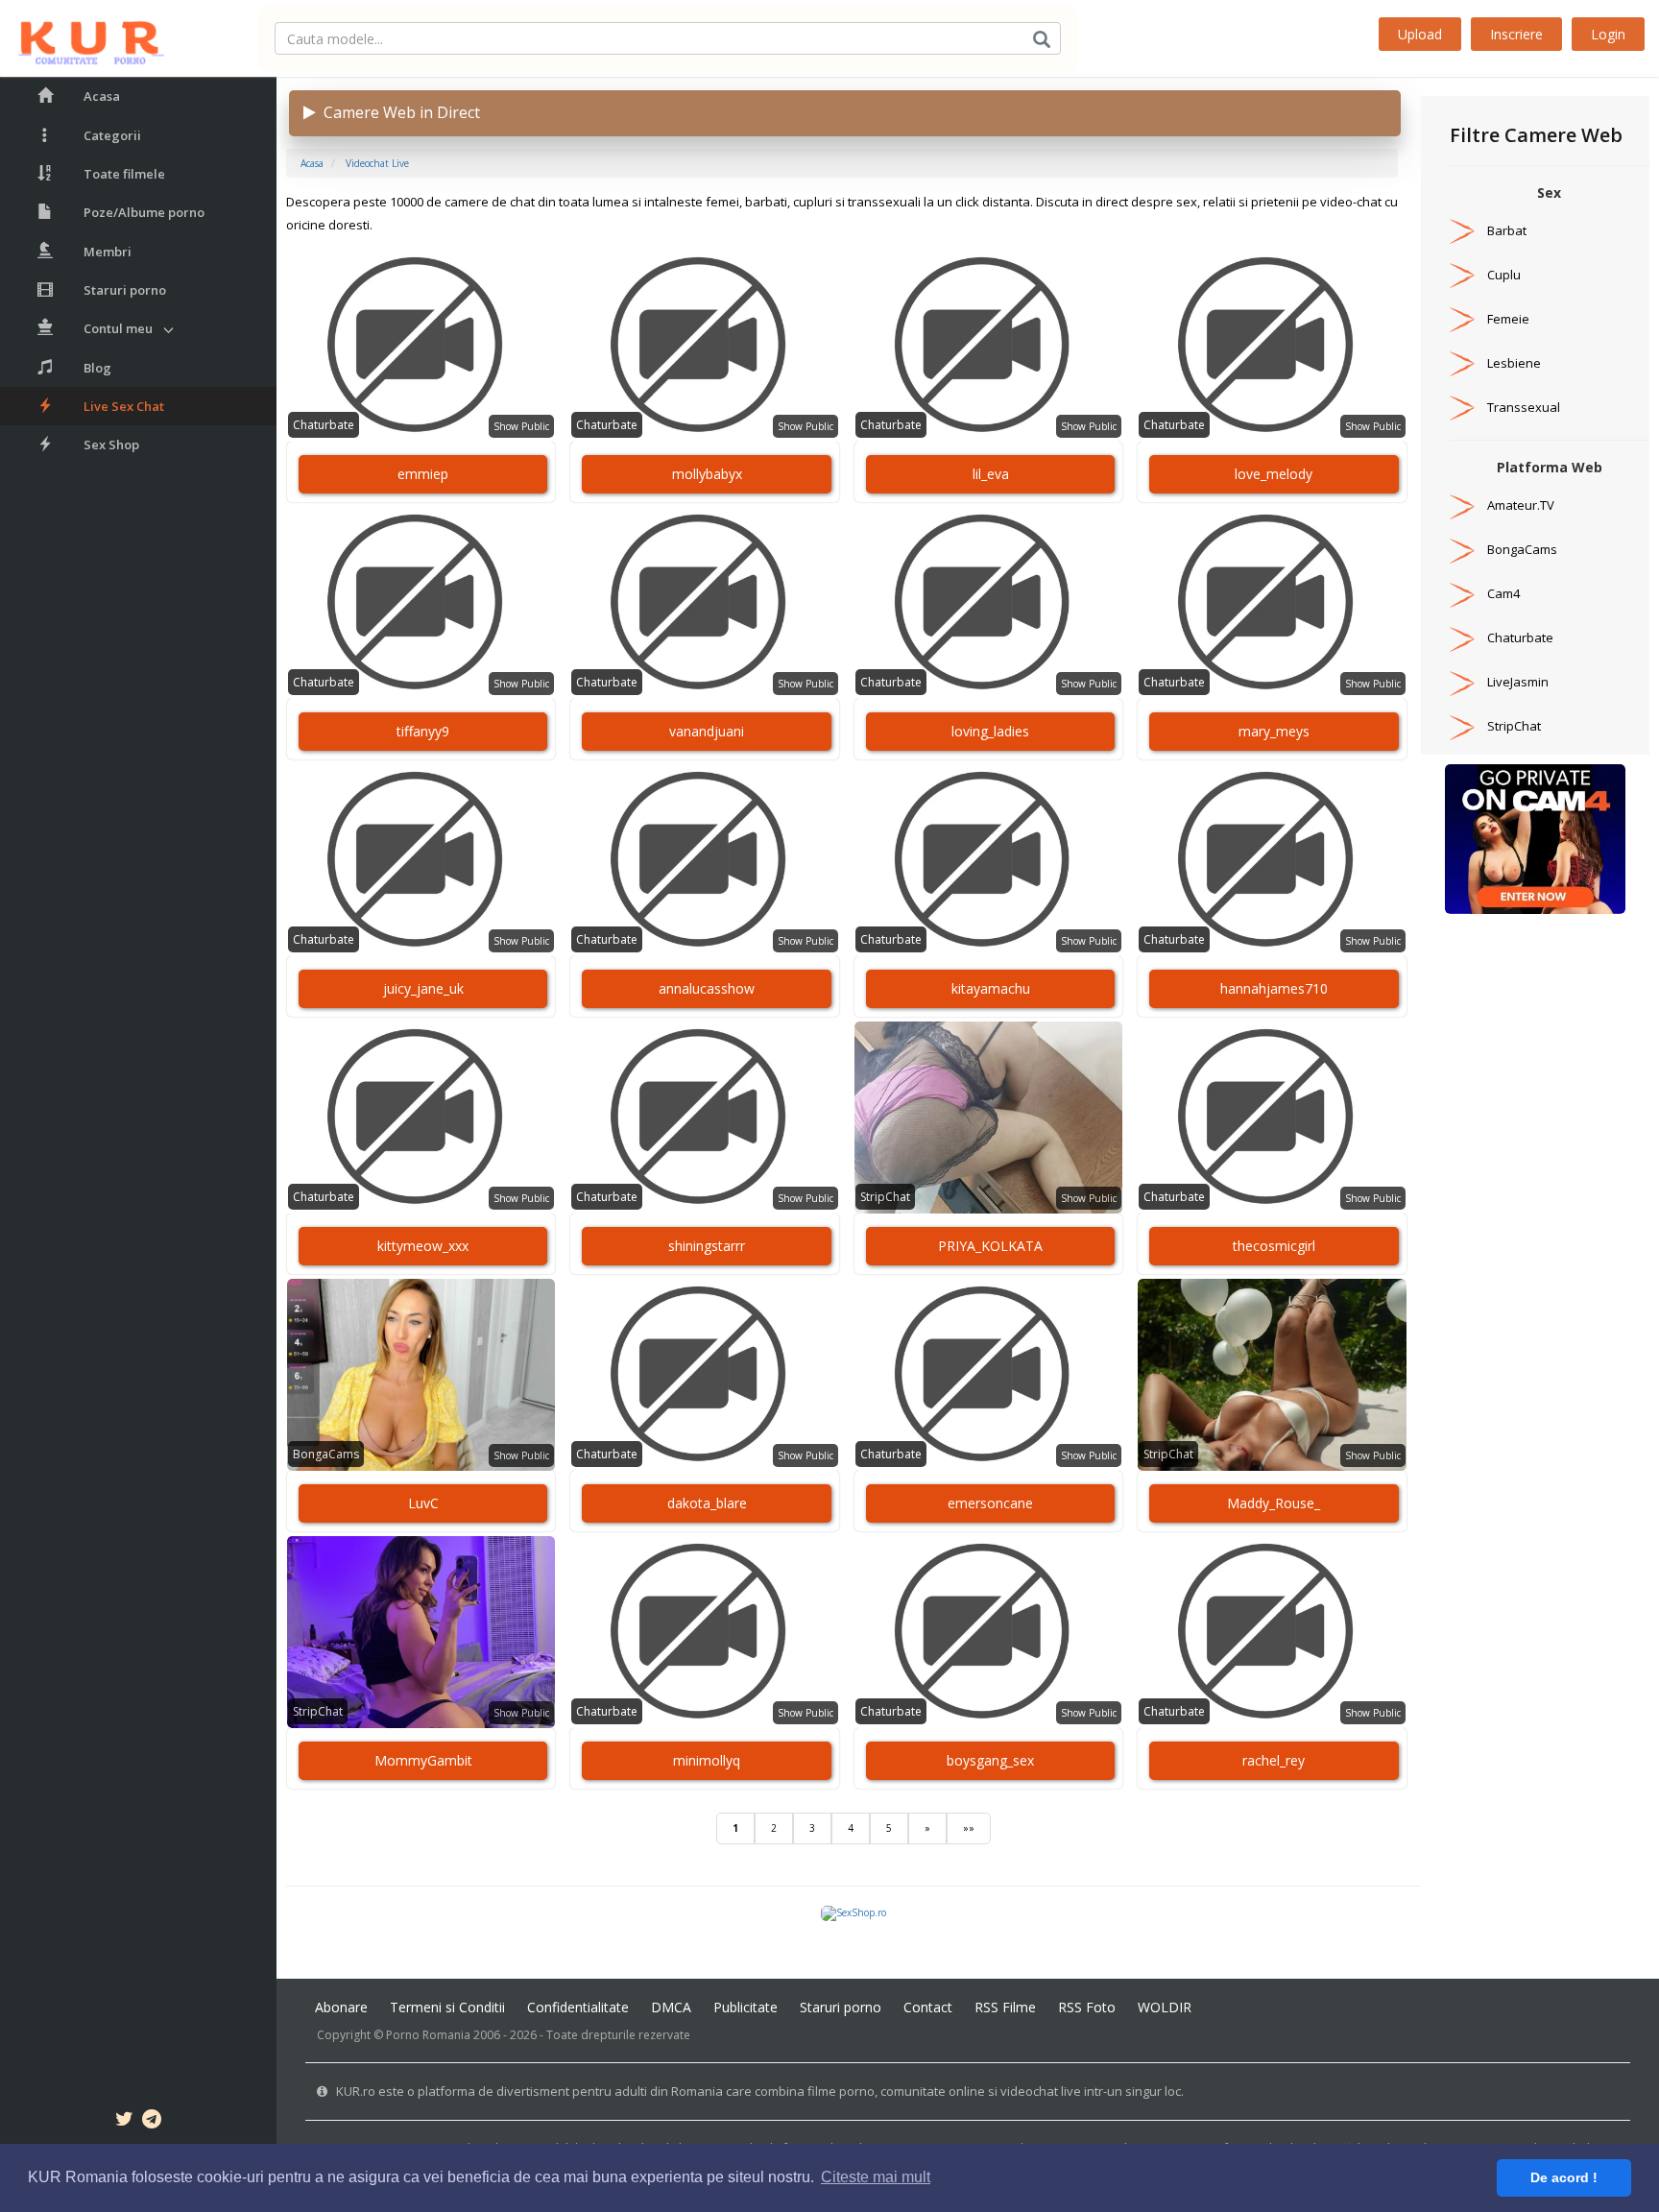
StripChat (885, 1197)
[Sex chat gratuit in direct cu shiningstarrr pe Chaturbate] (704, 1118)
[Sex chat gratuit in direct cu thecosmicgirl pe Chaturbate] (1272, 1118)
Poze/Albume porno (144, 212)
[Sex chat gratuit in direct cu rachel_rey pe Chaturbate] (1272, 1632)
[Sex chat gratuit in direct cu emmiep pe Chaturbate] (421, 346)
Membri (108, 252)
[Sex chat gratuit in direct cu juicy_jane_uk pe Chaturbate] (421, 860)
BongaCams (326, 1454)
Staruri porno (125, 290)
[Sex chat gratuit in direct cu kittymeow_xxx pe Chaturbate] (421, 1118)
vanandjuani (707, 731)
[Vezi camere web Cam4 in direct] (1462, 593)
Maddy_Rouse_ (1274, 1503)
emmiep (423, 474)
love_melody (1274, 474)
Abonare (341, 2007)
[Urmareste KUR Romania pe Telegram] (152, 2122)
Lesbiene (1514, 363)
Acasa (102, 96)
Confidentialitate (578, 2007)
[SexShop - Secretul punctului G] (854, 1912)
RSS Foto (1087, 2007)
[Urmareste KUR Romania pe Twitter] (124, 2122)
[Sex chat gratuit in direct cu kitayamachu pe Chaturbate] (988, 860)
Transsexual (1524, 407)
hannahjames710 (1274, 988)
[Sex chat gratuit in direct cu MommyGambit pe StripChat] (421, 1632)
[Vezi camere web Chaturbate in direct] (1462, 637)
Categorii (112, 135)
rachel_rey (1274, 1760)
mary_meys (1274, 731)
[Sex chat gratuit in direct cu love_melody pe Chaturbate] (1272, 346)
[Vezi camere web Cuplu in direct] (1462, 275)
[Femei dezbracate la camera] (1535, 838)
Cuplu (1504, 275)
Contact (928, 2007)
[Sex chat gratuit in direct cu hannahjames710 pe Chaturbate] (1272, 860)
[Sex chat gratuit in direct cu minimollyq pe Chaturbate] (704, 1632)
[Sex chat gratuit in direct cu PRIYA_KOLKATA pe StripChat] (988, 1118)
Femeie (1508, 319)
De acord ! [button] (1564, 2177)
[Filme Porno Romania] (82, 38)
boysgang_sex (990, 1760)
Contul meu (118, 328)
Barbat (1507, 230)
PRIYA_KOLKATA (990, 1246)
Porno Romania (428, 2035)
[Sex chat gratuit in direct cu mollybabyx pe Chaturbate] (704, 346)
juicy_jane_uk (423, 988)
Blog (97, 368)
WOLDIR (1165, 2007)
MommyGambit (423, 1760)
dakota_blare (707, 1503)
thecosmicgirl (1274, 1246)
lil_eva (991, 474)
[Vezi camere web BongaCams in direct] (1462, 549)
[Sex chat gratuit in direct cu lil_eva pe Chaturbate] (988, 346)
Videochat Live (377, 163)
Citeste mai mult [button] (876, 2177)
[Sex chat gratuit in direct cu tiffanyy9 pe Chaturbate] (421, 603)
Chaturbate (324, 425)
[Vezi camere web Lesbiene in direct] (1462, 363)
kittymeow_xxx (423, 1246)
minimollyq (707, 1760)
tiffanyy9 (423, 731)
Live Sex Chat (124, 406)
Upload (1420, 34)
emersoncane (990, 1503)
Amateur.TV (1521, 505)
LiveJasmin (1518, 682)
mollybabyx (707, 474)
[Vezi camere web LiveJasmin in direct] (1462, 682)
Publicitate (745, 2007)
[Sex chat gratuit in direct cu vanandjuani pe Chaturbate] (704, 603)
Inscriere (1516, 34)
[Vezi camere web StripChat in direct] (1462, 726)
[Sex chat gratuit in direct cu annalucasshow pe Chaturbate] (704, 860)
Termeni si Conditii (447, 2007)
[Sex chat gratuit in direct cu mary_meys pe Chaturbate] (1272, 603)
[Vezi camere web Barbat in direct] (1462, 230)
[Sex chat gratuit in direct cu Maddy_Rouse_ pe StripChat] (1272, 1375)
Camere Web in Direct (398, 112)
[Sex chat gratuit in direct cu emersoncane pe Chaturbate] (988, 1375)
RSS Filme (1005, 2007)
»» (969, 1828)
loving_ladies (990, 731)
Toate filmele (124, 174)
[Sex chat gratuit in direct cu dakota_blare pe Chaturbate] (704, 1375)
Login (1608, 34)
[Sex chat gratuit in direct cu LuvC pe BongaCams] (421, 1375)
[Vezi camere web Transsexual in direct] (1462, 407)
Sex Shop (111, 445)
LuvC (423, 1503)
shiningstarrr (707, 1246)
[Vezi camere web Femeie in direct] (1462, 319)
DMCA (671, 2007)
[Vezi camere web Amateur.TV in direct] (1462, 505)
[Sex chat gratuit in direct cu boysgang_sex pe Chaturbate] (988, 1632)
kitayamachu (991, 988)
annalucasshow (707, 988)
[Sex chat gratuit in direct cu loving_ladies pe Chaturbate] (988, 603)
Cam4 (1503, 593)
